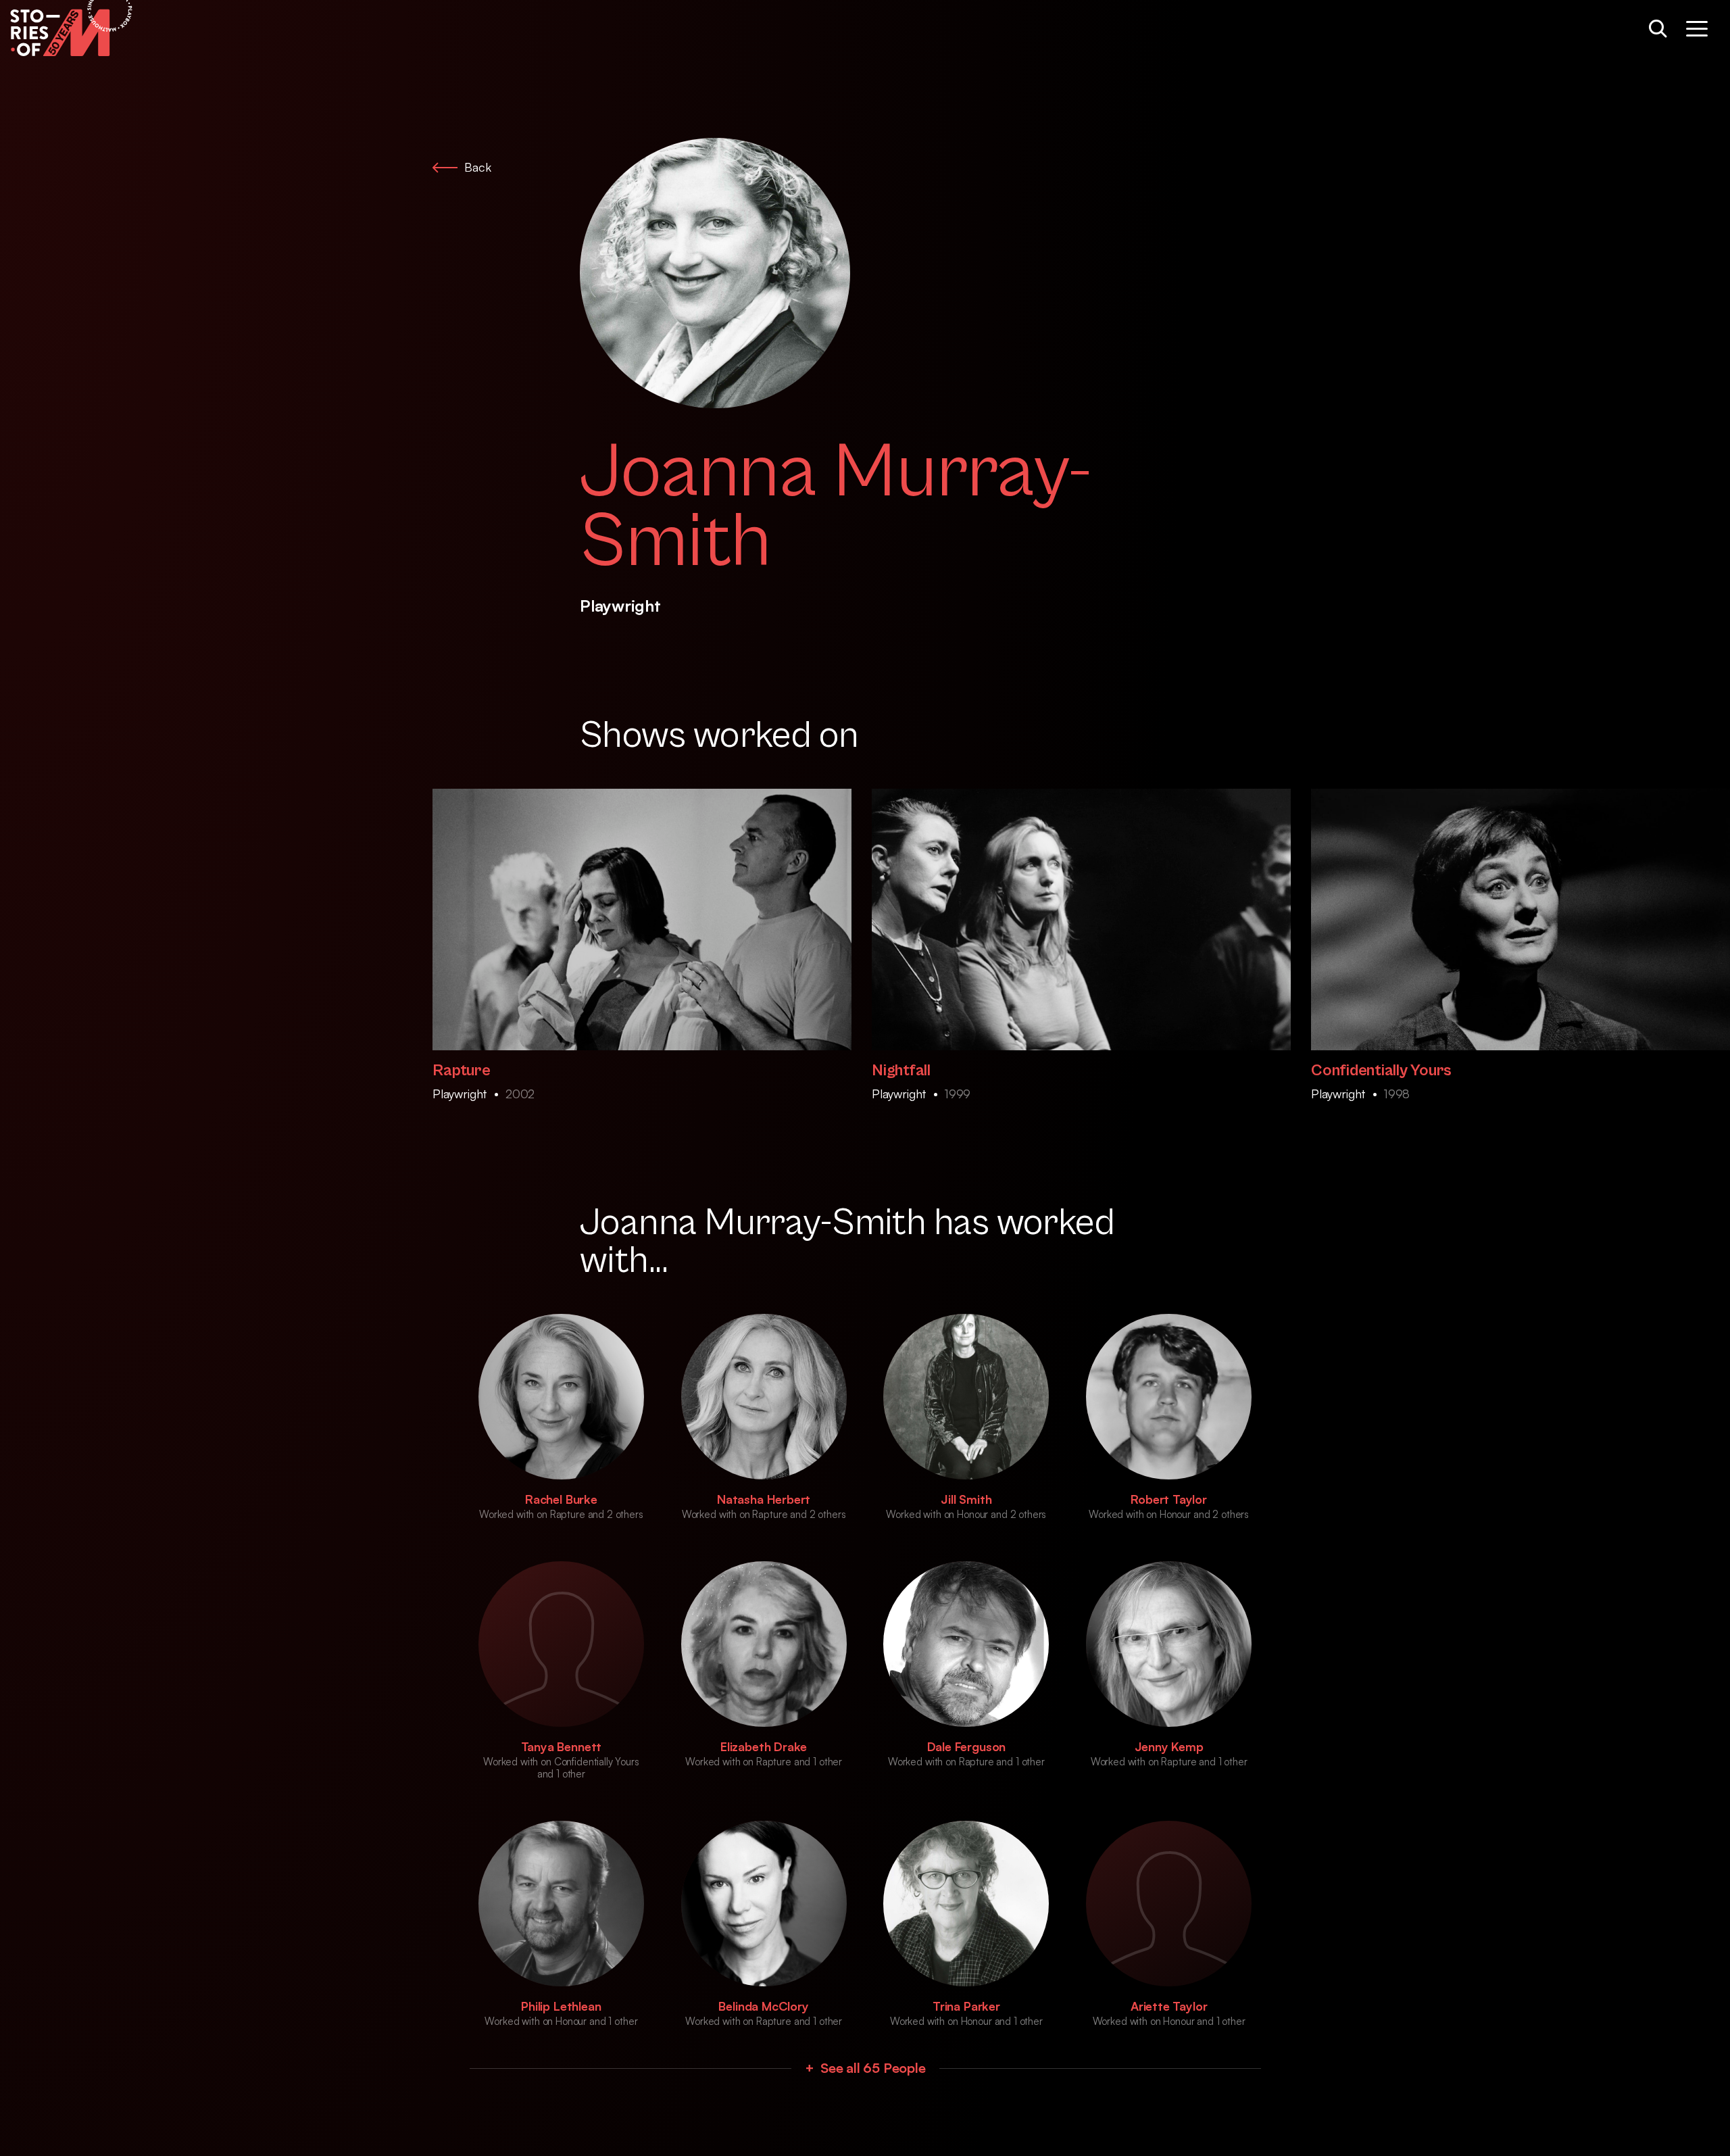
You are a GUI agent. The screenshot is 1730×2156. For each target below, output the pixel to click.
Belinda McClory (763, 2006)
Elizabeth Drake (764, 1746)
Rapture (461, 1071)
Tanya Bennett (562, 1746)
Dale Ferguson (967, 1746)
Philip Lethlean (561, 2006)
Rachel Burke (561, 1499)
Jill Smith (966, 1499)
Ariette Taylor (1169, 2006)
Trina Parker (966, 2006)
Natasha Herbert (764, 1499)
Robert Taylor (1169, 1499)
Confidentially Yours (1381, 1071)
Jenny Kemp (1169, 1746)
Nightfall (901, 1071)
